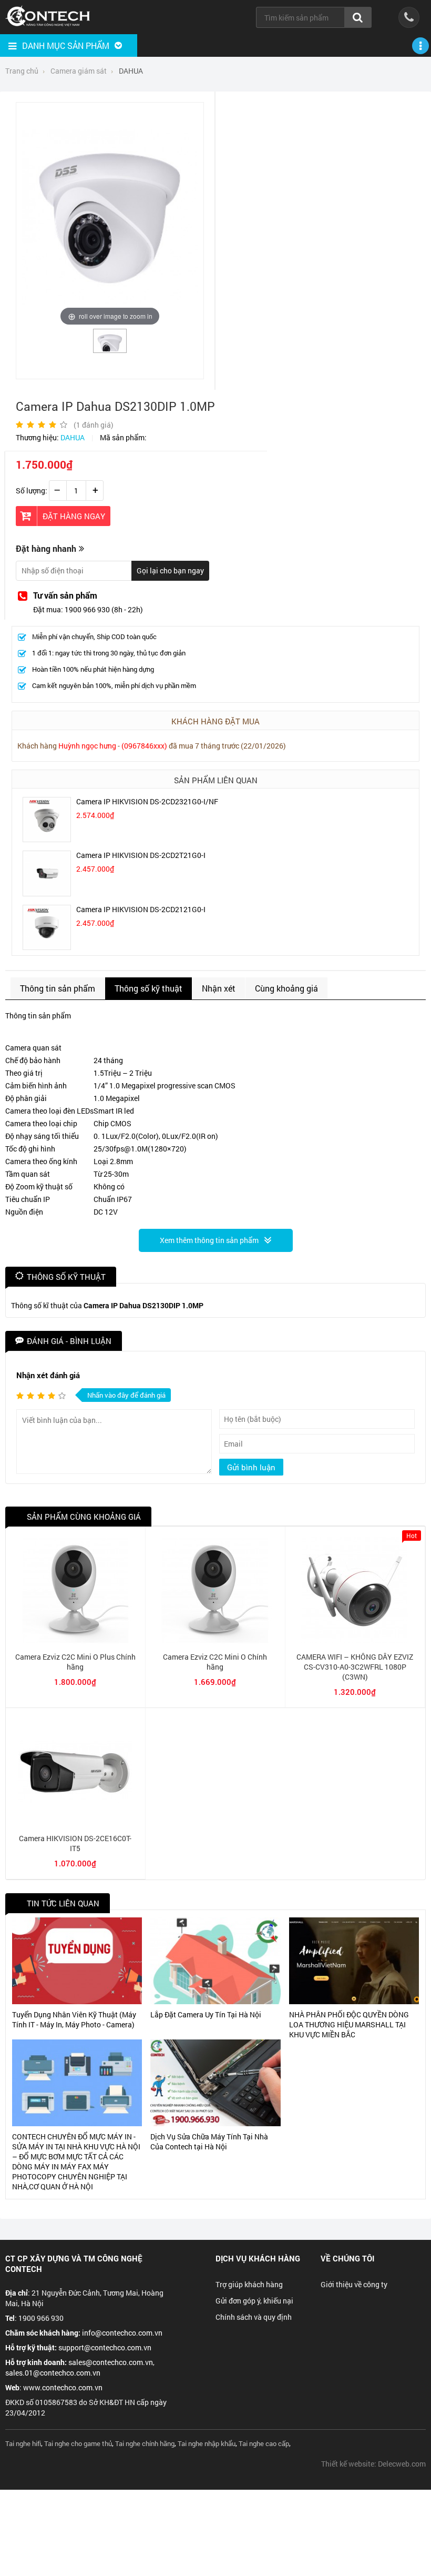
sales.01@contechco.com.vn (53, 2373)
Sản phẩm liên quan (216, 780)
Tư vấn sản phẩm (65, 595)
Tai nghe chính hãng (145, 2443)
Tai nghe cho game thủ (78, 2443)
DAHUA (73, 437)
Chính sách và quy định (254, 2317)
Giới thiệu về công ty (354, 2284)
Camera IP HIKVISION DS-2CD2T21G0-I (141, 855)
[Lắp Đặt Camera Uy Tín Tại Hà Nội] (215, 1961)
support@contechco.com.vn (105, 2347)
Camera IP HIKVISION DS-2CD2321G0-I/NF (147, 801)
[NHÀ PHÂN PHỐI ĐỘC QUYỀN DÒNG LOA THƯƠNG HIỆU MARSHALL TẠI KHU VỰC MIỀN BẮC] (354, 1961)
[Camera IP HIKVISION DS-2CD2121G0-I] (47, 947)
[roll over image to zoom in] (110, 218)
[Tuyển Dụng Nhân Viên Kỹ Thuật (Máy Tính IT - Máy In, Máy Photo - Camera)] (77, 1961)
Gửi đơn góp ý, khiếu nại (254, 2301)
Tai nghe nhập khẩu (207, 2443)
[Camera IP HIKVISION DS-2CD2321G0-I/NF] (47, 839)
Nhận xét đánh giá (48, 1375)
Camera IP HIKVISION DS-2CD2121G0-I (141, 909)
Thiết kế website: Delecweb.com (373, 2464)
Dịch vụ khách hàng (258, 2258)
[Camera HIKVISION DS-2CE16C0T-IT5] (75, 1822)
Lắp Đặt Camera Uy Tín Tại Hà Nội (206, 2014)
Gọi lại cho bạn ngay (170, 570)
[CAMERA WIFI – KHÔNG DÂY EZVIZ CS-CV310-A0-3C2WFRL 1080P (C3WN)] (355, 1640)
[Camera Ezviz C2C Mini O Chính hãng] (215, 1640)
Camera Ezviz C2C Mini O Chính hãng (215, 1662)
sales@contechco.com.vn (111, 2362)
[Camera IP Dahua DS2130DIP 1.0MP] (110, 348)
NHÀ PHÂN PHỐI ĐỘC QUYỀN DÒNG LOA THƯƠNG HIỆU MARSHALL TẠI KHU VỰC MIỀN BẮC (349, 2024)
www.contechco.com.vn (63, 2387)
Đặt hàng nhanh (46, 548)
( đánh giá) (94, 425)
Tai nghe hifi (23, 2443)
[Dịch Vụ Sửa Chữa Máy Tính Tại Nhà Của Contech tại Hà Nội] (215, 2083)
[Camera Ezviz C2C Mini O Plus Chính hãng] (75, 1640)
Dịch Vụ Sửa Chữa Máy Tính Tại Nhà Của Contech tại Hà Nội (209, 2141)
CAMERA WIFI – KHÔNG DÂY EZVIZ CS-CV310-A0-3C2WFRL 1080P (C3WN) (355, 1667)
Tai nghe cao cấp (264, 2443)
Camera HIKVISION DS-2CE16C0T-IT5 (75, 1843)
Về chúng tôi (347, 2258)
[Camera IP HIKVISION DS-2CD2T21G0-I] (47, 893)
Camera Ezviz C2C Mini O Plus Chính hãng (75, 1662)
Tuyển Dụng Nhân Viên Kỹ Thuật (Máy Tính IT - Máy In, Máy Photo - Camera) (74, 2019)
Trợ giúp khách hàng (249, 2284)
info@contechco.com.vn (122, 2333)
